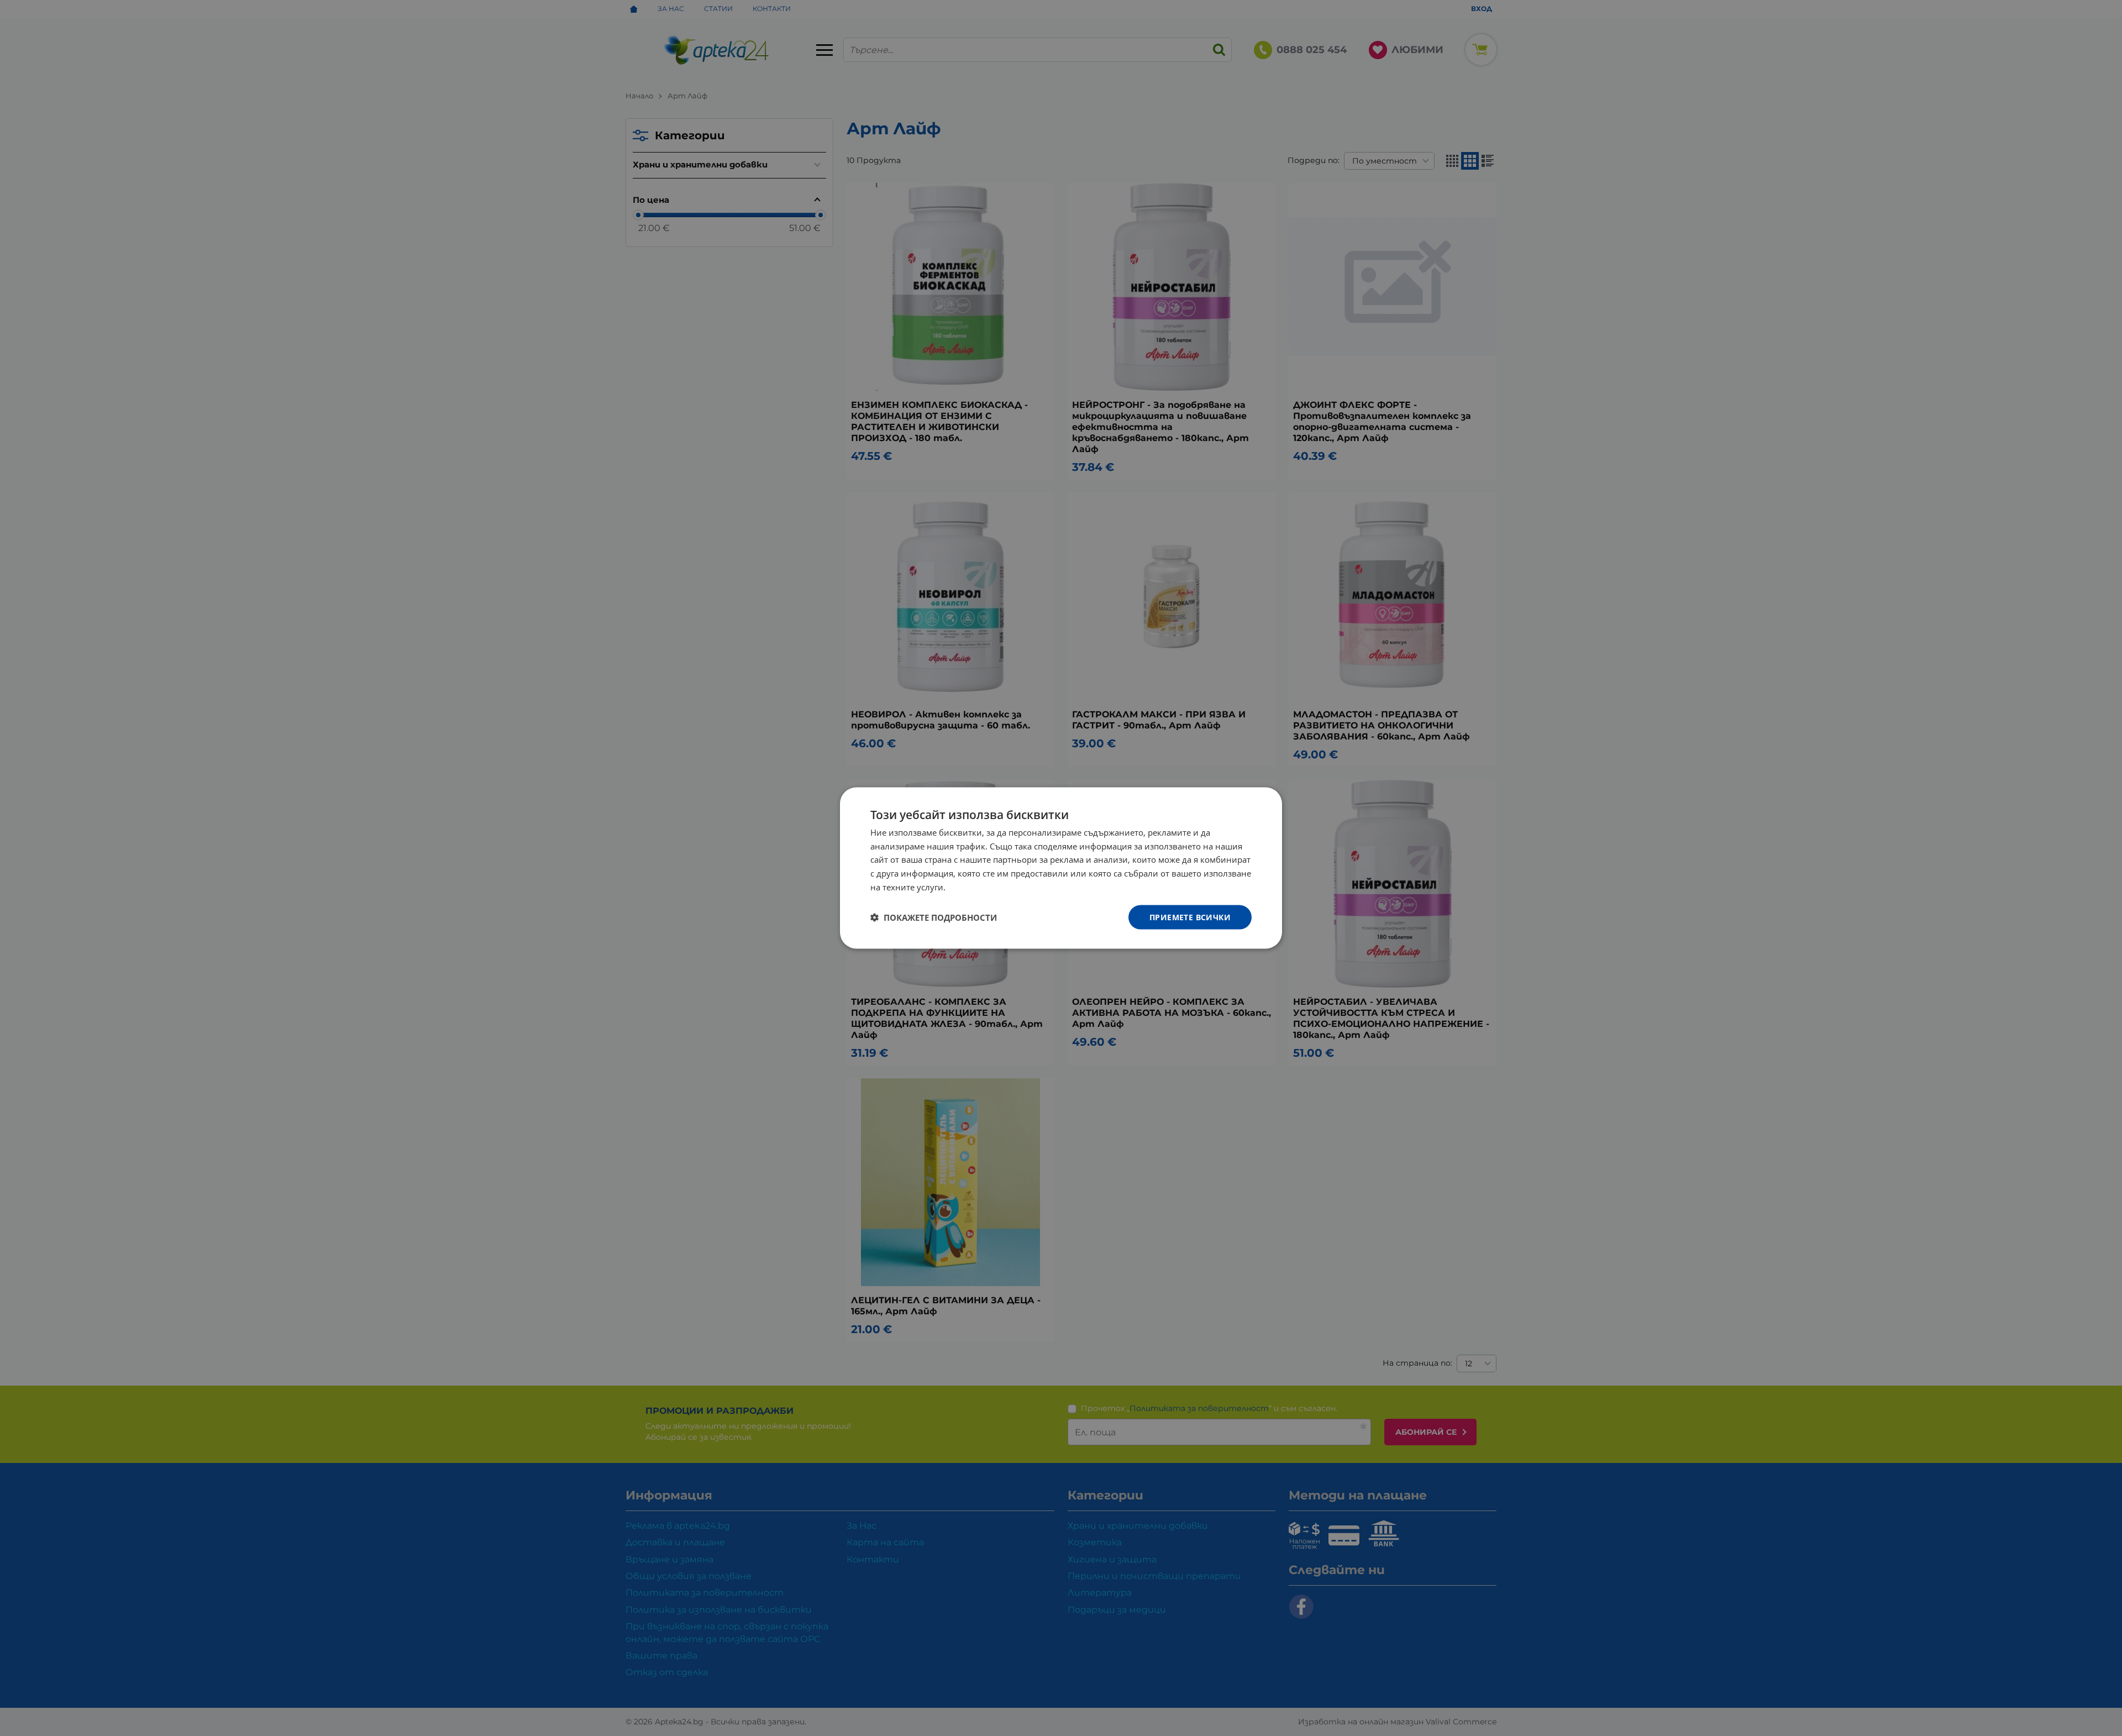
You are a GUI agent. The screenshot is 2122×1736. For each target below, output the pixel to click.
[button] (934, 917)
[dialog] (1061, 868)
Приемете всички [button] (1190, 917)
